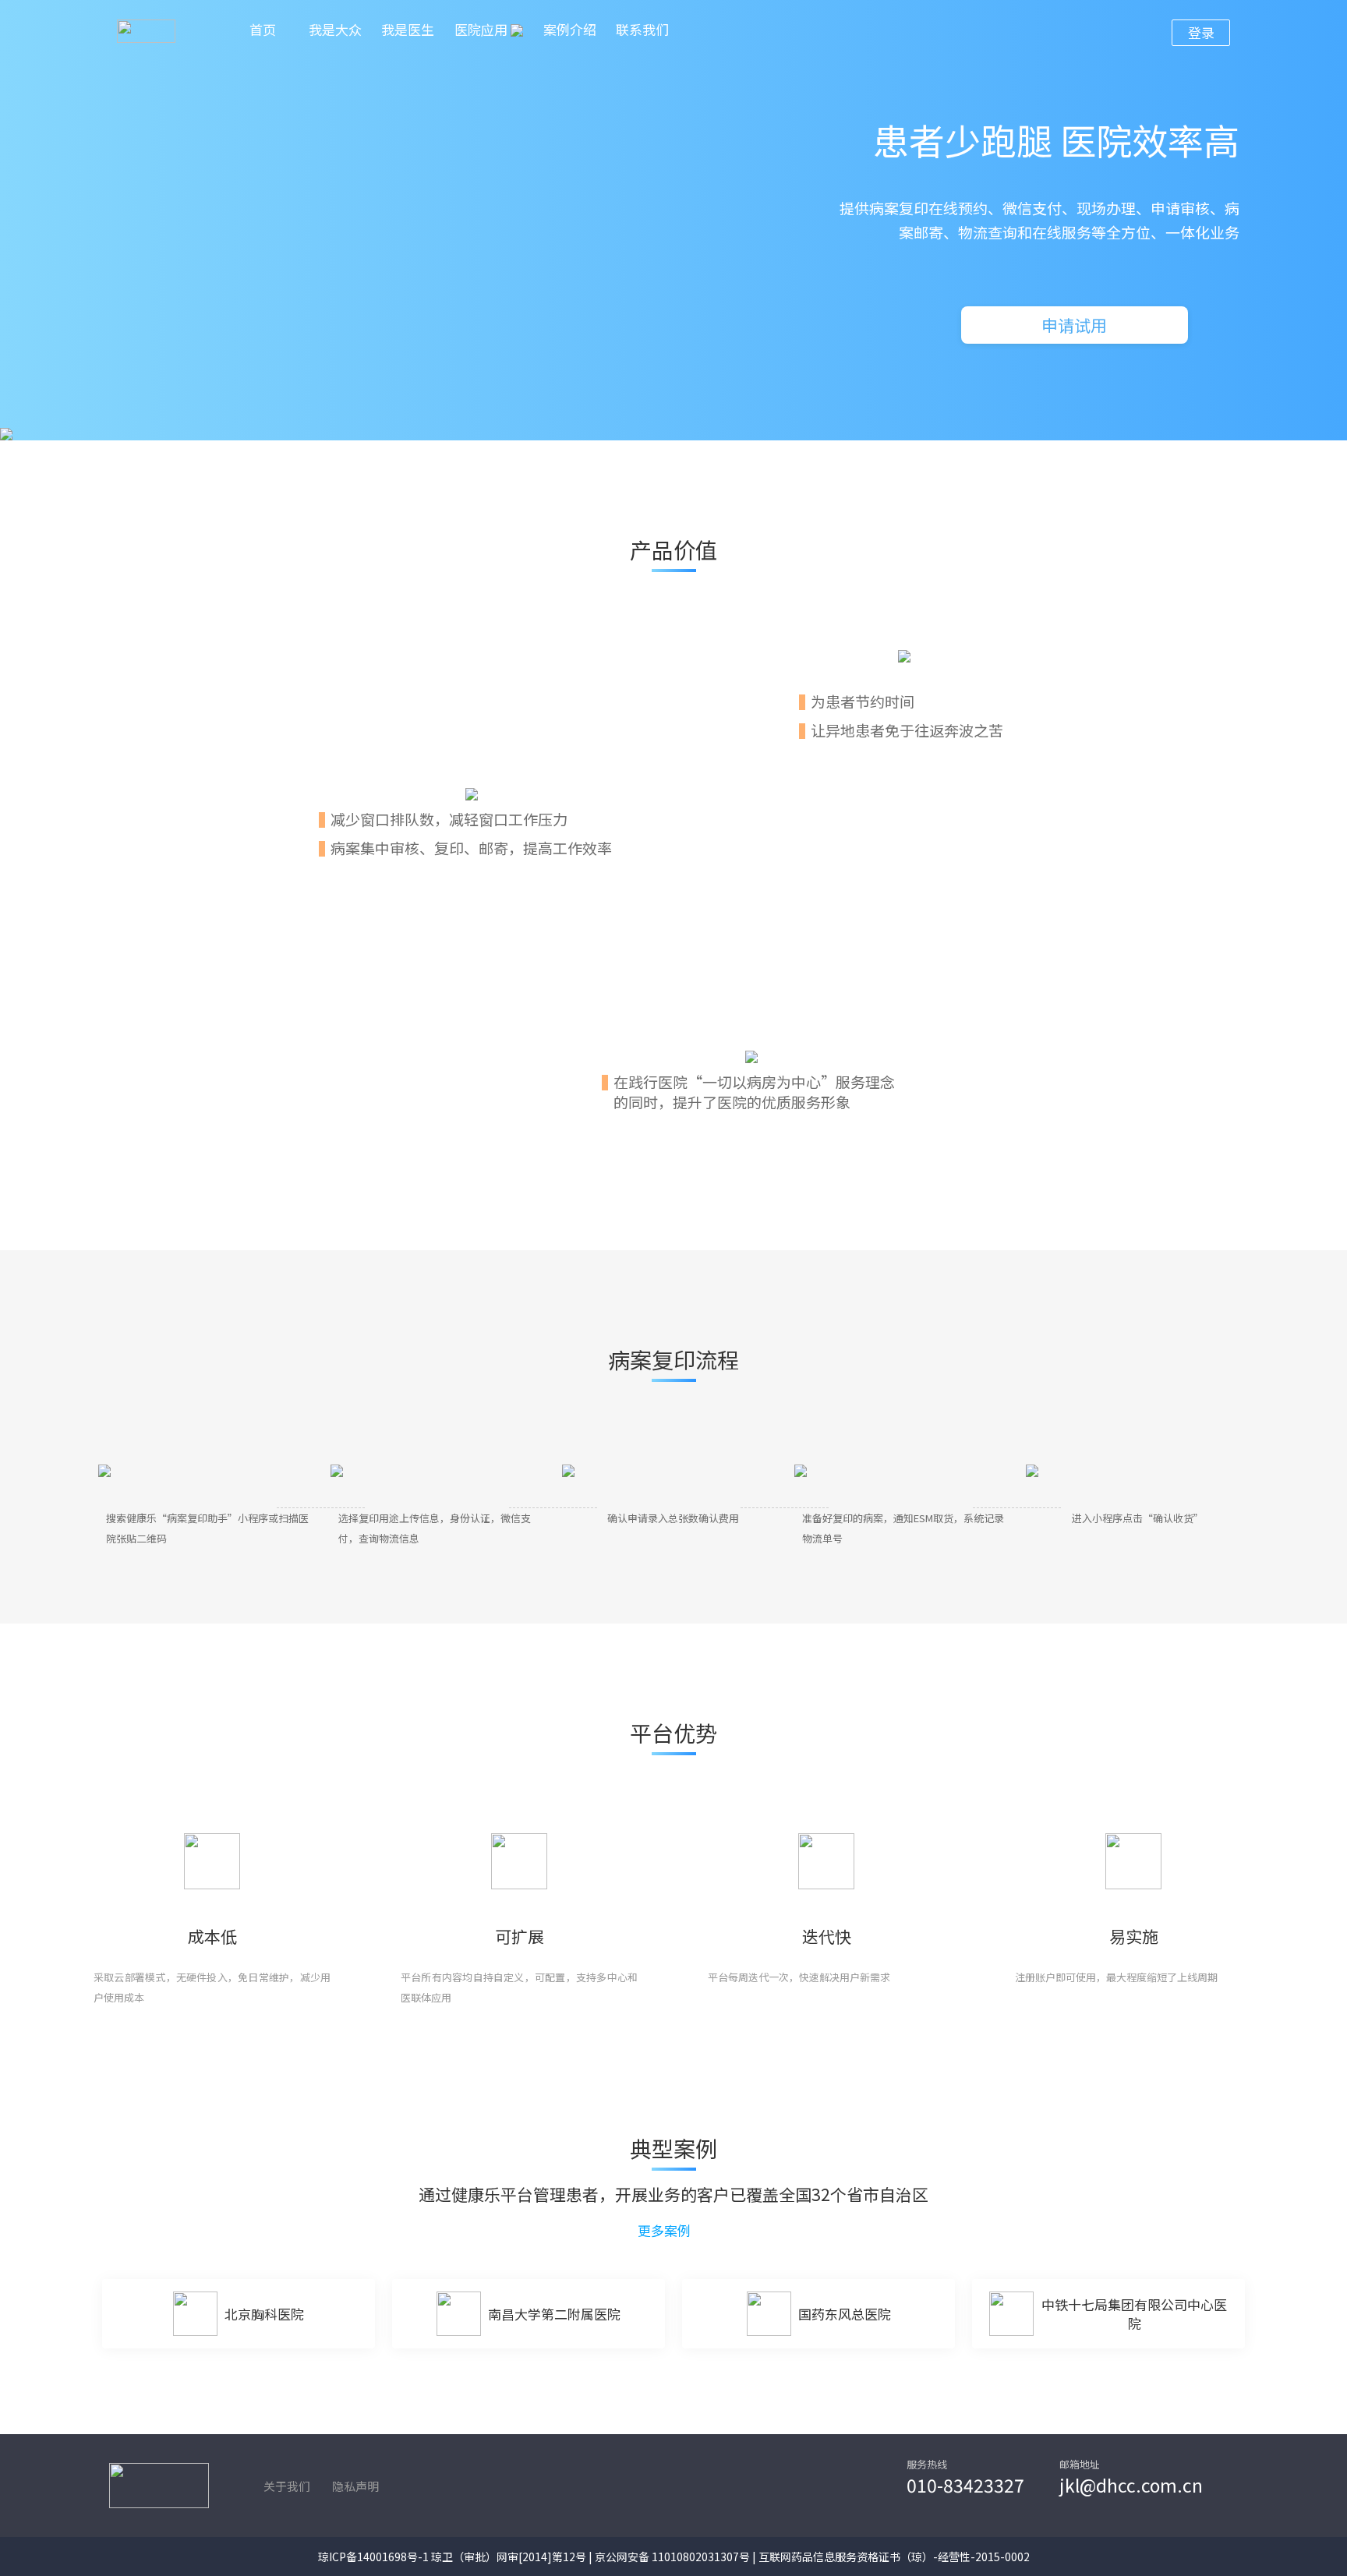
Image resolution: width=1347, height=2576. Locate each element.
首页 (263, 29)
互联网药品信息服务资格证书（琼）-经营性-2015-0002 (894, 2557)
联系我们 (642, 29)
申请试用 (1074, 325)
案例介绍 (570, 29)
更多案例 (666, 2231)
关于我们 (287, 2486)
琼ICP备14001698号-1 (373, 2557)
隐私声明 (355, 2486)
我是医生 (408, 29)
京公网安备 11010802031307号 (672, 2557)
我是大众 (335, 29)
